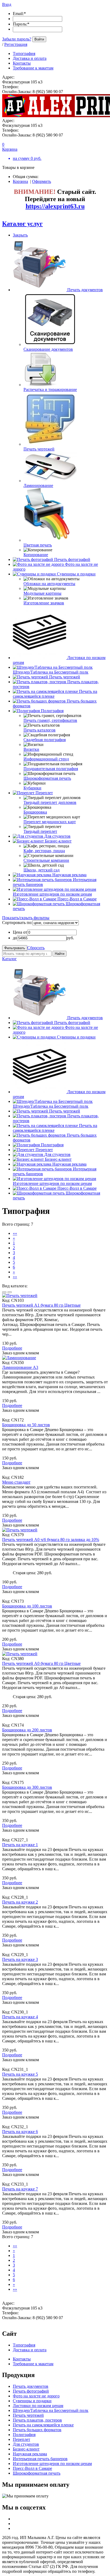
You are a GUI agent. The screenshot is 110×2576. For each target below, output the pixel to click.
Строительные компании (46, 860)
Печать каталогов (40, 730)
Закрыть (20, 235)
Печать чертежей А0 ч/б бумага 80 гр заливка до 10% (51, 1540)
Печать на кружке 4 (20, 2017)
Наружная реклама (69, 875)
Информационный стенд (46, 759)
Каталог (9, 959)
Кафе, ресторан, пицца (44, 851)
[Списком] (10, 1292)
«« (15, 1233)
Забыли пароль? (17, 39)
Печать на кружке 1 (20, 1845)
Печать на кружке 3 (20, 1959)
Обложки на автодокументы (49, 584)
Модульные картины (42, 593)
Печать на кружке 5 (20, 2074)
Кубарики (32, 788)
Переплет (44, 793)
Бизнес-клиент (58, 841)
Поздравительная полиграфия (51, 769)
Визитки (31, 749)
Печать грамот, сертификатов (50, 720)
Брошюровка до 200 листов (27, 1730)
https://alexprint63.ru (55, 206)
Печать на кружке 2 (20, 1902)
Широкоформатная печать (47, 778)
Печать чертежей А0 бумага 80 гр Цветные (41, 1663)
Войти (39, 39)
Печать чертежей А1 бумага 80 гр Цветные (41, 1305)
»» (15, 1277)
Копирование (36, 555)
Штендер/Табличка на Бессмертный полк (51, 672)
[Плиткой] (4, 1292)
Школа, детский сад (42, 870)
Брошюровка (35, 812)
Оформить (42, 181)
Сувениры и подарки (76, 574)
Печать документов (85, 290)
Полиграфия (52, 711)
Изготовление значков (44, 603)
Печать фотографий (72, 559)
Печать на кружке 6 (20, 2132)
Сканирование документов (48, 349)
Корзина (20, 181)
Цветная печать (38, 545)
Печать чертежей (39, 449)
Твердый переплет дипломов (50, 802)
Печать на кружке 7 (20, 2189)
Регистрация (16, 44)
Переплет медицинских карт (50, 822)
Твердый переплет (40, 831)
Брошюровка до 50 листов (26, 1425)
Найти (60, 954)
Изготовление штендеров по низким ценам (52, 894)
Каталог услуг (22, 224)
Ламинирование (38, 485)
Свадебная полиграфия (45, 740)
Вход (7, 4)
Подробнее (12, 1348)
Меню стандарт (16, 1482)
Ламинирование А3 (20, 1367)
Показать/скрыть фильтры (26, 918)
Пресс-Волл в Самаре (77, 899)
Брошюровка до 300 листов (27, 1787)
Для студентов (57, 836)
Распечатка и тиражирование (50, 389)
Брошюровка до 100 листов (27, 1606)
